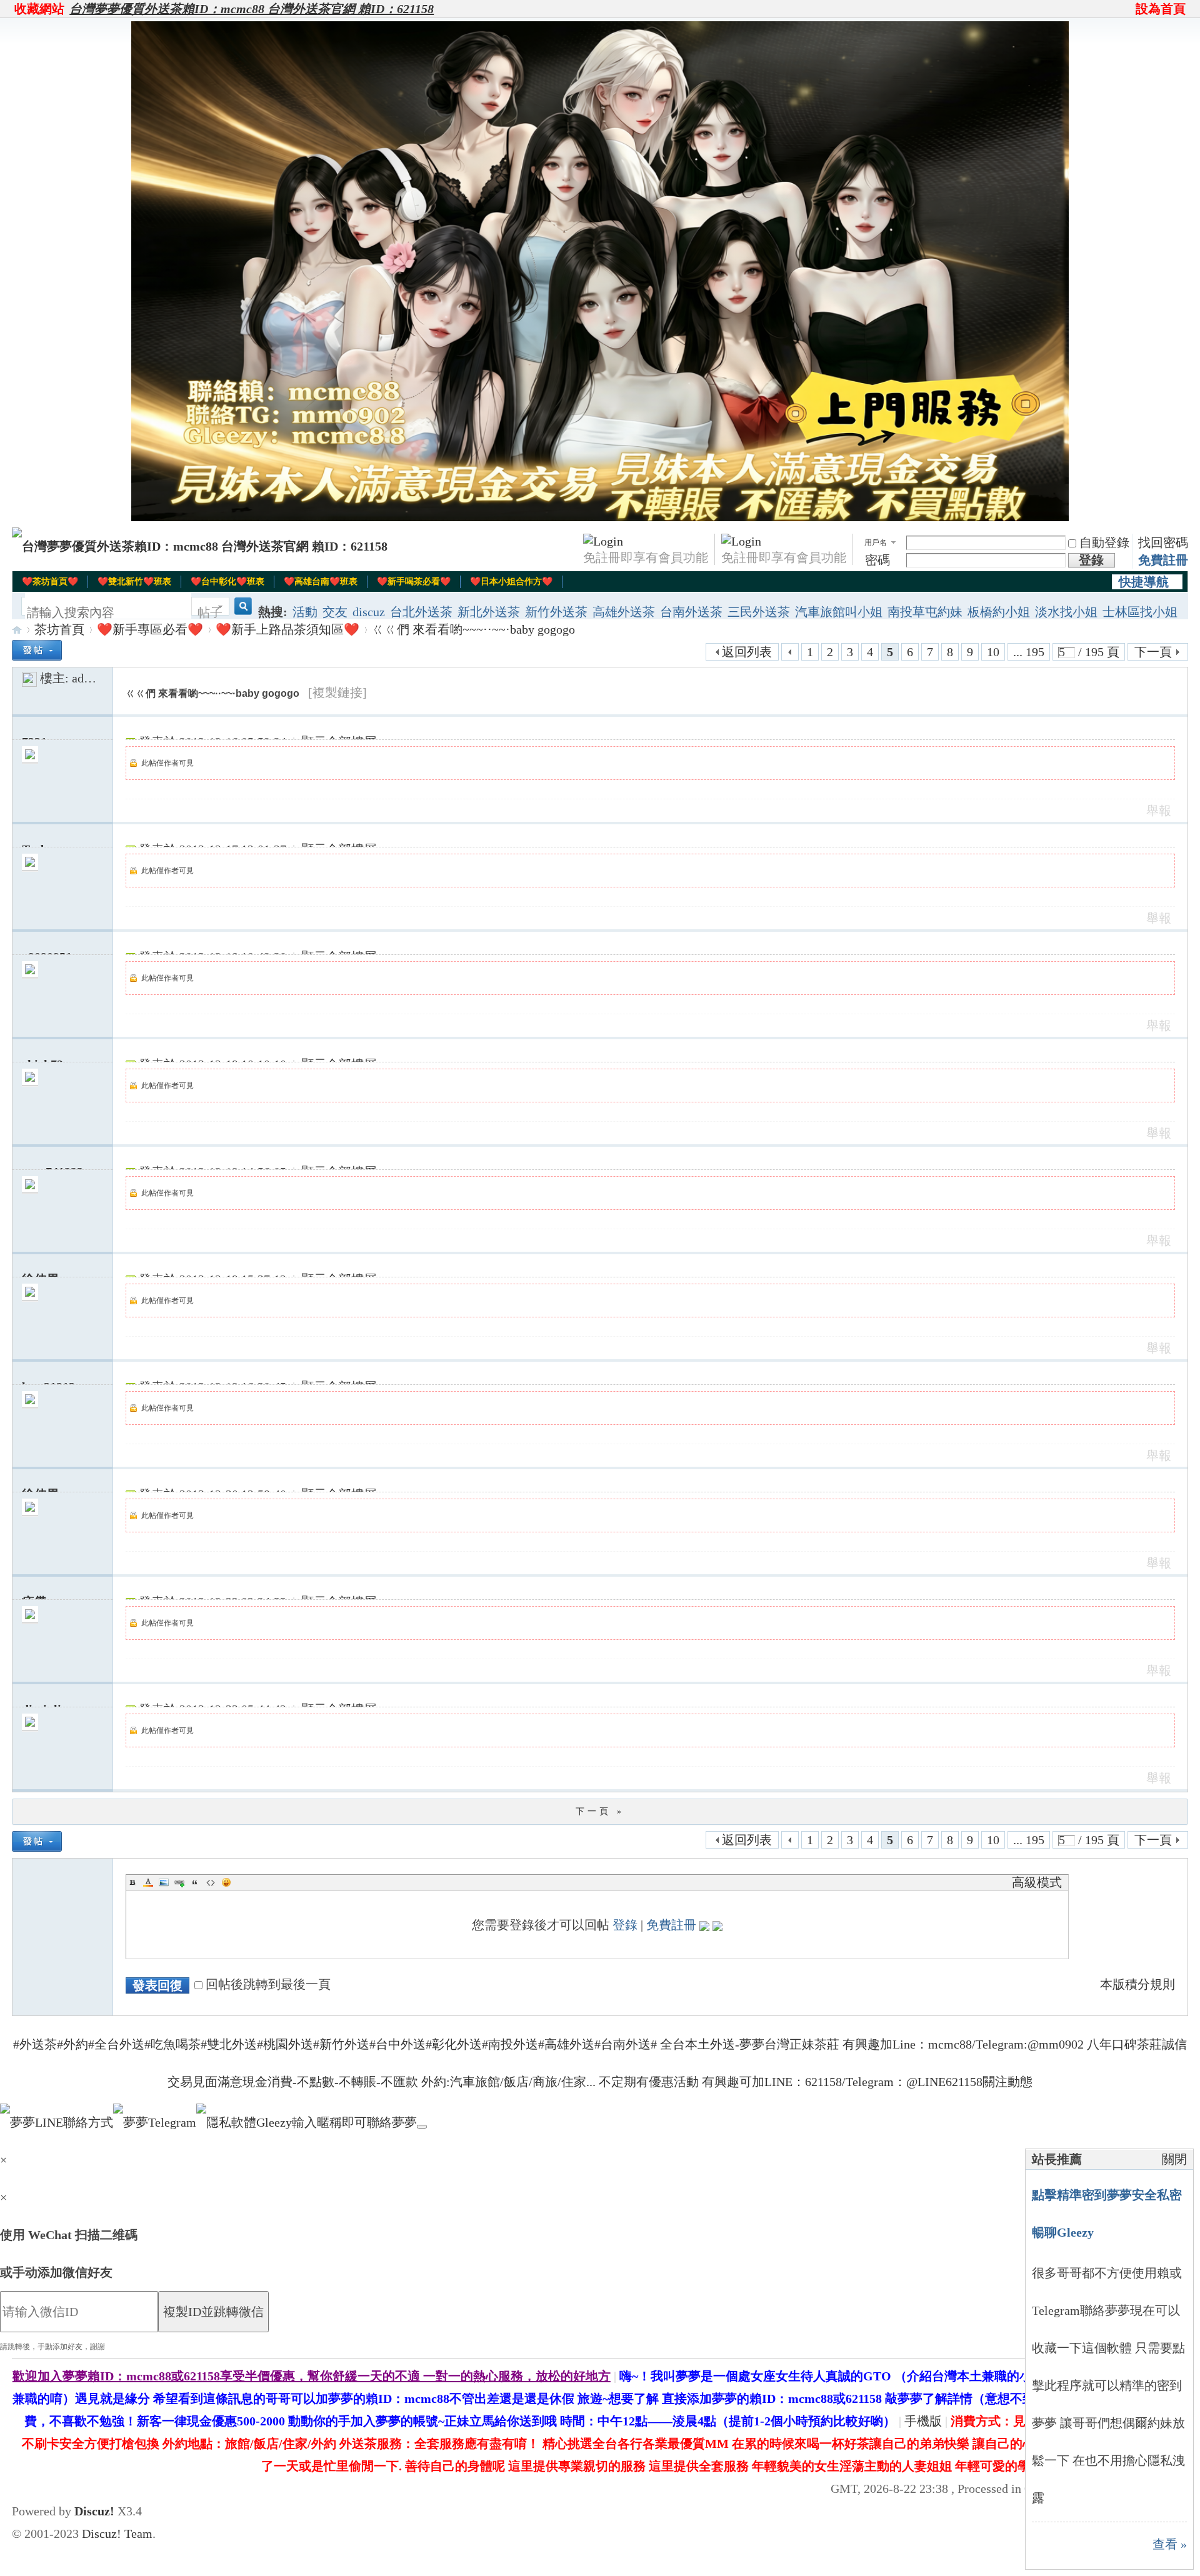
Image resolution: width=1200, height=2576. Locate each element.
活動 (305, 612)
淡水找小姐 (1066, 612)
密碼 (877, 560)
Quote (195, 1882)
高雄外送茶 (624, 612)
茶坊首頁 (59, 629)
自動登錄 (1104, 542)
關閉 (1174, 2159)
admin (88, 678)
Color (148, 1882)
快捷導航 (1144, 582)
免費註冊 (1163, 560)
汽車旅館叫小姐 (839, 612)
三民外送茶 (759, 612)
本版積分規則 (1137, 1984)
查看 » (1170, 2544)
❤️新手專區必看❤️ (150, 629)
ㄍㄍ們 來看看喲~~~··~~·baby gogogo (473, 629)
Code (211, 1882)
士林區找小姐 (1140, 612)
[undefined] (422, 2127)
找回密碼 (1163, 542)
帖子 (210, 612)
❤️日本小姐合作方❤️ (511, 582)
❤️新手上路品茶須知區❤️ (287, 629)
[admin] (29, 678)
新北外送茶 (489, 612)
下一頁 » (600, 1811)
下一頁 (1153, 652)
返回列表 (747, 652)
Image (164, 1882)
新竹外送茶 (556, 612)
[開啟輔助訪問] (1130, 9)
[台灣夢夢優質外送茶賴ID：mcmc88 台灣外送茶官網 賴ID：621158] (200, 546)
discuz (369, 612)
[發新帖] (37, 650)
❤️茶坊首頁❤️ (50, 582)
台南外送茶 (691, 612)
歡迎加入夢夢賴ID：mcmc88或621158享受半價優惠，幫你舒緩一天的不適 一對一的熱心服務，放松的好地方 (312, 2376)
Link (179, 1882)
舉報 (1159, 811)
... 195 (1029, 652)
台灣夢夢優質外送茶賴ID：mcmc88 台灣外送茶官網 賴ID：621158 (252, 9)
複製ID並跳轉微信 (213, 2312)
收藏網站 (39, 9)
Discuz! (94, 2511)
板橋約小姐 (999, 612)
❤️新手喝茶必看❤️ (414, 582)
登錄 (625, 1925)
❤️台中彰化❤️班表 (227, 582)
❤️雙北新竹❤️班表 (134, 582)
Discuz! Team (117, 2534)
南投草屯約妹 (925, 612)
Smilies (226, 1882)
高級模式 (1037, 1882)
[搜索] (241, 613)
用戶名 (876, 542)
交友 (335, 612)
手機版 (923, 2421)
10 (993, 652)
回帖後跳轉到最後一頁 (268, 1984)
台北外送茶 (421, 612)
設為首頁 (1161, 9)
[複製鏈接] (337, 692)
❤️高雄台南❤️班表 (321, 582)
